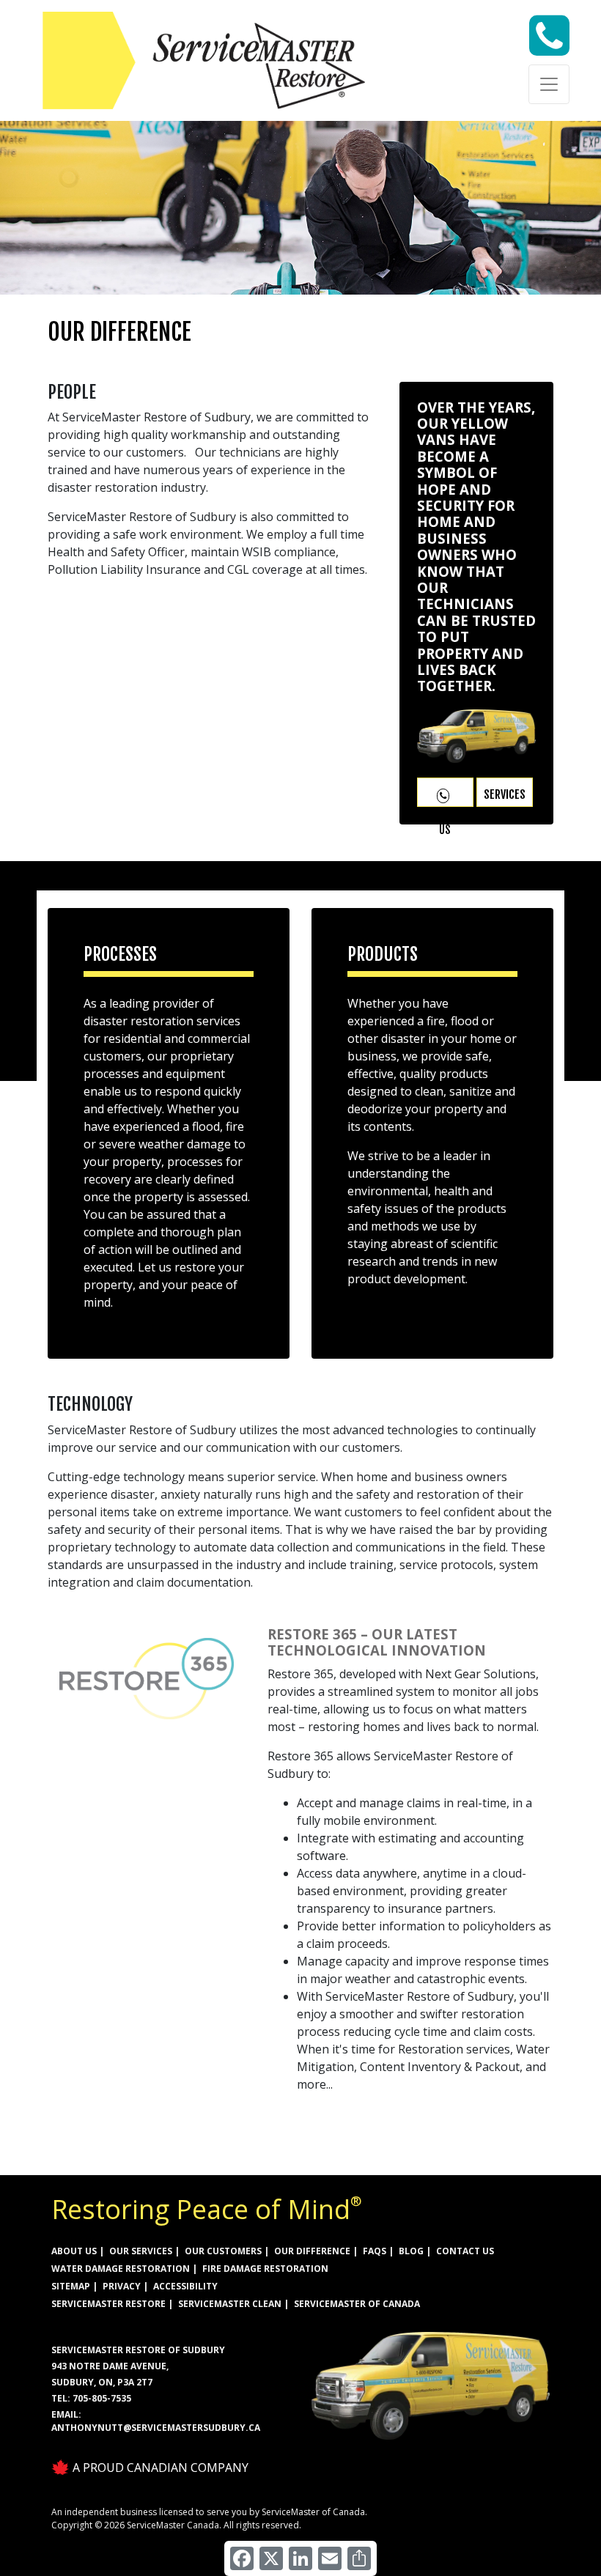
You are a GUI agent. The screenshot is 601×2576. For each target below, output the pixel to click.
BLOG (411, 2251)
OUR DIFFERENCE (312, 2251)
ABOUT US (74, 2251)
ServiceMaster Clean (230, 2304)
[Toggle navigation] (549, 84)
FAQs (375, 2251)
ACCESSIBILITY (185, 2286)
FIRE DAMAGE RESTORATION (265, 2269)
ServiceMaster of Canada (357, 2304)
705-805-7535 (102, 2398)
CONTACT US (465, 2251)
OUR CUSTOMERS (223, 2251)
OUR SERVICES (141, 2251)
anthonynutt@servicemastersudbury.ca (156, 2428)
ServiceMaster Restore (108, 2304)
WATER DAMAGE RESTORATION (121, 2269)
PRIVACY (122, 2286)
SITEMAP (71, 2286)
